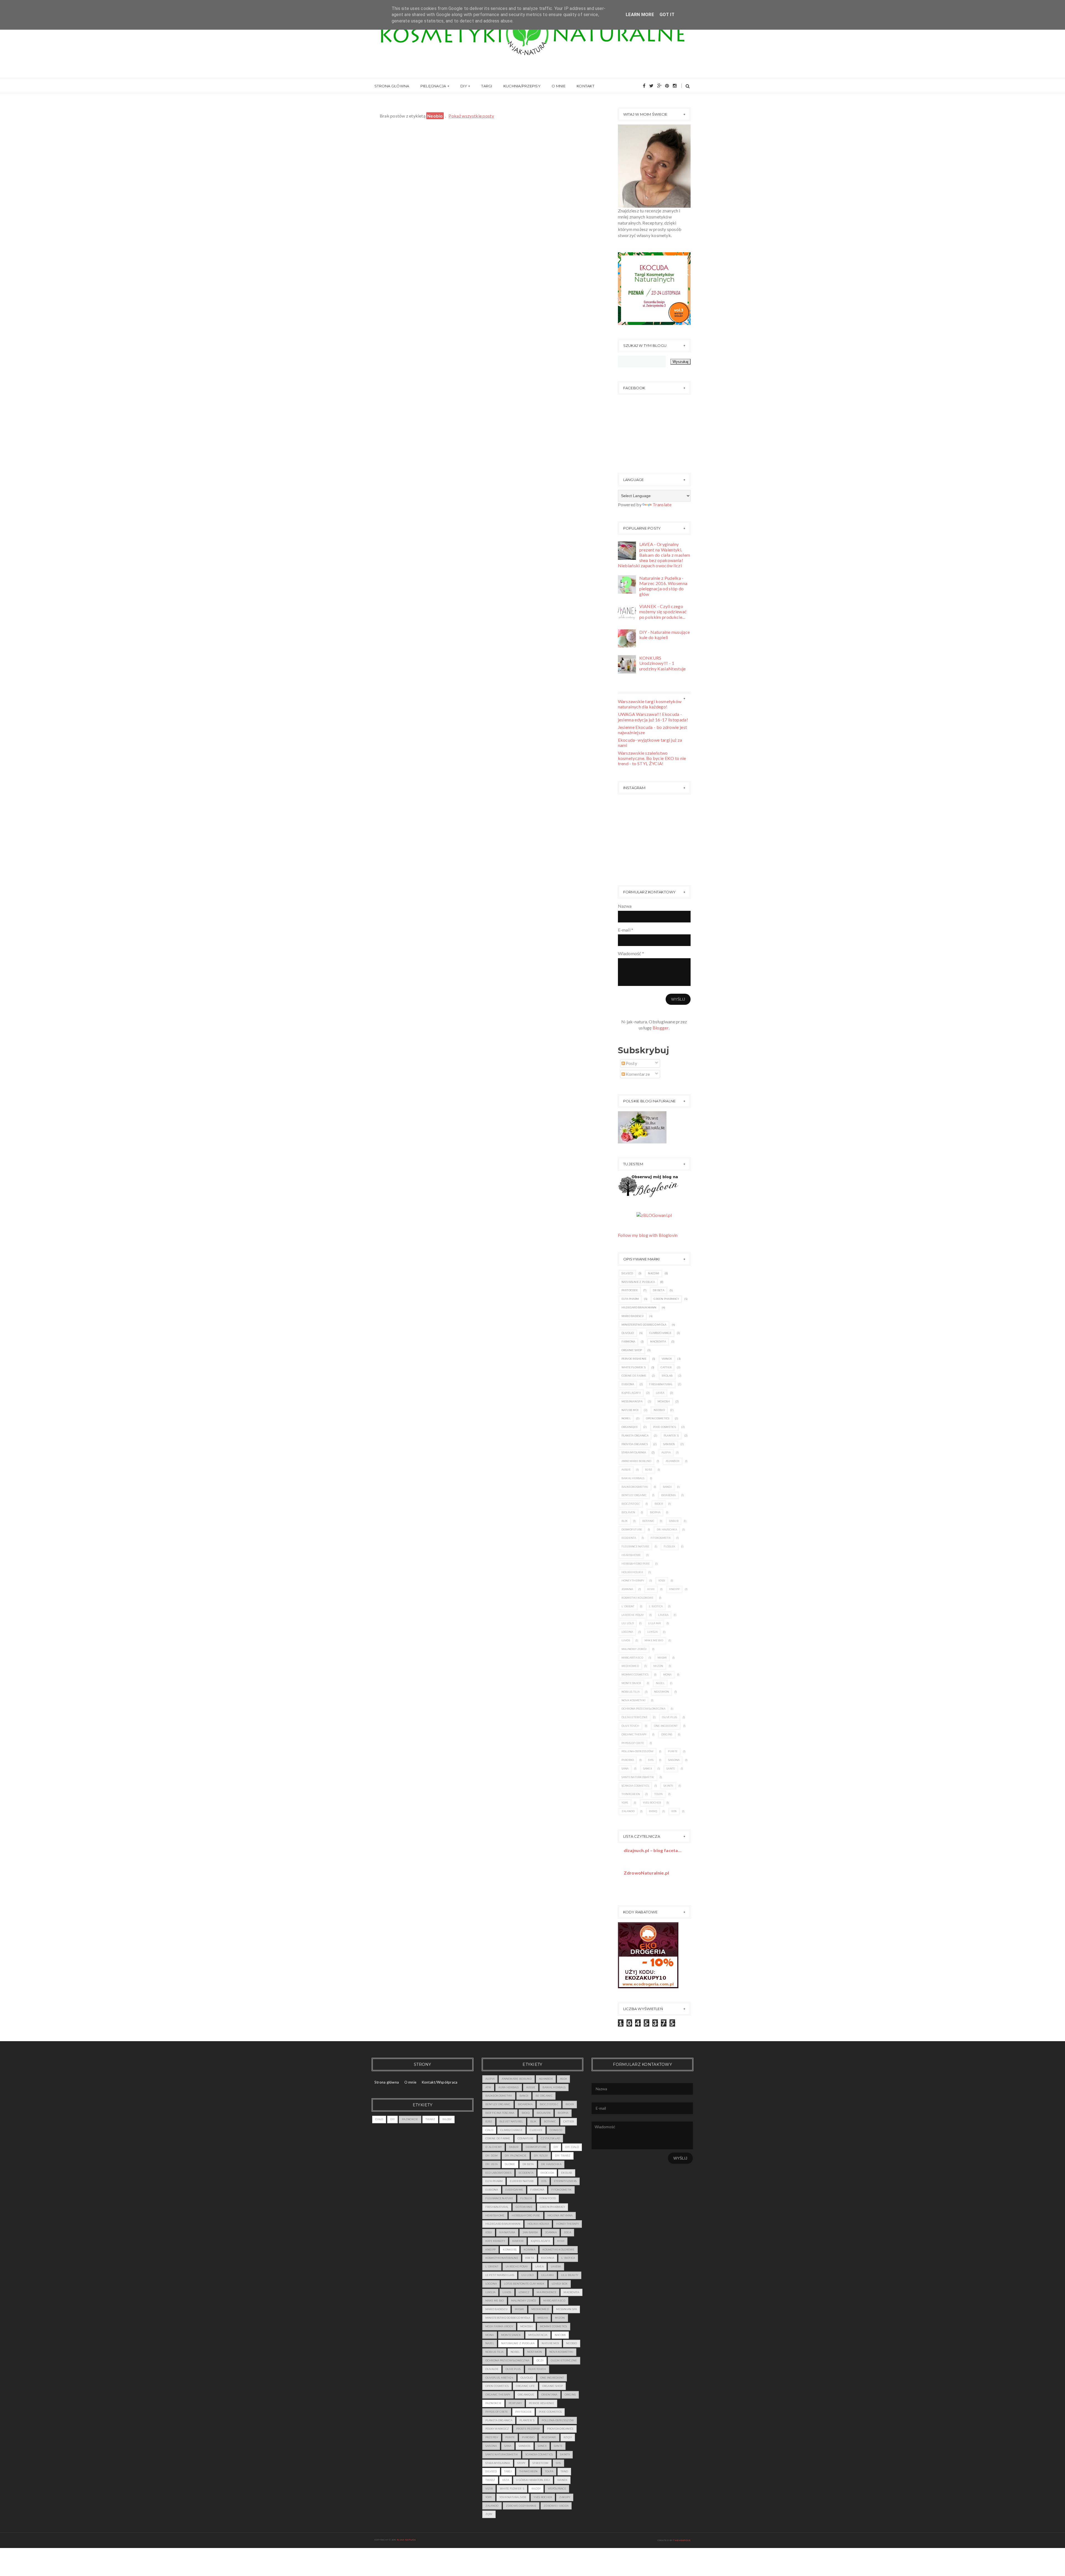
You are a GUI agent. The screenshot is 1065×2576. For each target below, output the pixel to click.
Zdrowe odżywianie (521, 2506)
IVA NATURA (507, 2232)
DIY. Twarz (563, 2156)
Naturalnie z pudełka (638, 1282)
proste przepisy (528, 2429)
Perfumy (515, 2403)
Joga (567, 2232)
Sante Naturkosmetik (638, 1777)
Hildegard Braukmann (639, 1307)
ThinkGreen (631, 1794)
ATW (488, 2087)
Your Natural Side (513, 2497)
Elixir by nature (522, 2181)
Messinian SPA (632, 1401)
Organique (630, 1427)
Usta (506, 2480)
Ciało (379, 2119)
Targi (487, 86)
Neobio (659, 1410)
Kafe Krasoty (495, 2241)
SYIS (651, 1760)
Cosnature (526, 2138)
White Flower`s (634, 1367)
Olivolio (628, 1333)
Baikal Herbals (633, 1478)
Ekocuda (547, 2173)
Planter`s (671, 1436)
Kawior (518, 2241)
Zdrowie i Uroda (556, 2506)
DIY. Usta (491, 2164)
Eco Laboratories (498, 2173)
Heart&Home (631, 1555)
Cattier (666, 1367)
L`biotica (656, 1606)
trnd (564, 2471)
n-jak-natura (406, 2540)
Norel (626, 1418)
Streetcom (540, 2463)
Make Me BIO (654, 1640)
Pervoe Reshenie (634, 1359)
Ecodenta (629, 1538)
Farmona (628, 1342)
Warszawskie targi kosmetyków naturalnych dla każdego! (650, 704)
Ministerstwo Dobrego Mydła (644, 1325)
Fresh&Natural (661, 1384)
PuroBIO (628, 1760)
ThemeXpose (682, 2540)
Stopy (521, 2463)
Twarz (430, 2119)
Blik (625, 1521)
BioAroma (669, 1495)
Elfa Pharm (630, 1299)
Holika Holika (632, 1572)
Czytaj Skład (550, 2138)
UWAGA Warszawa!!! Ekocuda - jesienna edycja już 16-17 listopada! (653, 717)
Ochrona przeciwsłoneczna (643, 1709)
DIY (464, 86)
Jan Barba (530, 2232)
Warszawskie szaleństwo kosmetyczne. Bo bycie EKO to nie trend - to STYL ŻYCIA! (652, 758)
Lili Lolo (628, 1623)
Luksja (652, 1632)
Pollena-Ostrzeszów (638, 1751)
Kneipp (674, 1589)
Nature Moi (630, 1410)
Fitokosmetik (661, 1538)
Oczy (540, 2360)
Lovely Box (560, 2284)
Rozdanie (549, 2437)
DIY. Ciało (572, 2147)
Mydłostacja (538, 2335)
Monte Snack (632, 1683)
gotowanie (524, 2207)
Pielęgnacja (433, 86)
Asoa (563, 2079)
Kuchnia (548, 2258)
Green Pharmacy (666, 1299)
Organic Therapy (634, 1734)
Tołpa (658, 1794)
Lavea (660, 1393)
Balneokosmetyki (635, 1487)
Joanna (627, 1589)
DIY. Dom (491, 2156)
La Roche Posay (633, 1615)
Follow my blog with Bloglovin (648, 1235)
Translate (662, 504)
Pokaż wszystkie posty (471, 116)
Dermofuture (632, 1529)
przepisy (492, 2437)
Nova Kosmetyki (634, 1700)
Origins (667, 1734)
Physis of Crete (633, 1743)
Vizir (489, 2489)
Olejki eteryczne (635, 1717)
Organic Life (525, 2386)
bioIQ (653, 1811)
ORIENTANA (549, 2395)
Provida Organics (635, 1444)
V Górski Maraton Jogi (533, 2480)
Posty (631, 1063)
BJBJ (649, 1470)
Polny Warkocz (497, 2429)
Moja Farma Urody (499, 2326)
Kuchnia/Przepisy (522, 86)
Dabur (674, 1521)
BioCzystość (631, 1504)
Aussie (626, 1470)
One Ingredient (666, 1726)
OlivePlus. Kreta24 (499, 2378)
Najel (660, 1683)
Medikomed (630, 1666)
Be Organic (544, 2096)
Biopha (655, 1512)
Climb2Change (660, 1333)
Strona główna (392, 86)
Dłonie (510, 2164)
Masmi (662, 1658)
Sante (671, 1768)
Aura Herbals (509, 2087)
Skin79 (668, 1786)
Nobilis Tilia (631, 1692)
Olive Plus (670, 1717)
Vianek (667, 1359)
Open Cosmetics (658, 1418)
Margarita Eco (632, 1658)
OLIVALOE (492, 2369)
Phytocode (630, 1290)
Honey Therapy (633, 1581)
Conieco (556, 2130)
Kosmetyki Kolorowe (638, 1598)
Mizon (658, 1666)
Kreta (530, 2258)
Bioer (659, 1504)
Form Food (548, 2198)
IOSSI (662, 1581)
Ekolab (667, 1376)
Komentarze (637, 1074)
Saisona (674, 1760)
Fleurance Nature (635, 1546)
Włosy (447, 2119)
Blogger (661, 1028)
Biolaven (628, 1512)
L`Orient (628, 1606)
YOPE (625, 1803)
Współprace (557, 2489)
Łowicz (524, 2292)
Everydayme (514, 2190)
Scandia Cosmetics (635, 1786)
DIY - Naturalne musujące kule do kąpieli (665, 635)
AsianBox (673, 1461)
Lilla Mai (655, 1623)
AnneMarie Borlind (637, 1461)
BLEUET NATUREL (511, 2121)
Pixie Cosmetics (665, 1427)
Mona (667, 1674)
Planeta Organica (635, 1436)
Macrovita (658, 1342)
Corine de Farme (634, 1376)
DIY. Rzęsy (541, 2156)
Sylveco (627, 1273)
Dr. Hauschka (667, 1529)
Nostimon (661, 1692)
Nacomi (654, 1273)
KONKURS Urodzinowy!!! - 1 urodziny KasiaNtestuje (663, 663)
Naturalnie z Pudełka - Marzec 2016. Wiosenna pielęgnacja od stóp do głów (663, 586)
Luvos (626, 1640)
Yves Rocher (652, 1803)
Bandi (667, 1487)
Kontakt (585, 86)
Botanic (648, 1521)
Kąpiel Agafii (631, 1393)
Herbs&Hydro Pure (636, 1564)
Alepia (666, 1452)
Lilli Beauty (570, 2275)
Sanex (648, 1768)
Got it (667, 15)
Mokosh (664, 1401)
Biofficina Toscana (500, 2113)
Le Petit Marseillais (500, 2275)
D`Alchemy (494, 2147)
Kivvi (651, 1589)
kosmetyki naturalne (502, 2258)
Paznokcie (410, 2119)
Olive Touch (631, 1726)
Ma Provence (547, 2292)
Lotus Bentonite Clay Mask (524, 2284)
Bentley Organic (634, 1495)
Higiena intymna (560, 2215)
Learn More (640, 15)
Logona (627, 1632)
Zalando (628, 1811)
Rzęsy (568, 2437)
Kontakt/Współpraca (440, 2082)
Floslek (670, 1546)
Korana (529, 2250)
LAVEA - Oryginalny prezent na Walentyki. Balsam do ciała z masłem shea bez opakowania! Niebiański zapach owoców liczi (654, 555)
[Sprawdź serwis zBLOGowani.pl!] (654, 1215)
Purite (673, 1751)
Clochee (536, 2130)
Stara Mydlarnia (634, 1452)
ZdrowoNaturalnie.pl (646, 1873)
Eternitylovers (565, 2181)
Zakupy (565, 2497)
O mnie (559, 86)
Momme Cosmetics (635, 1674)
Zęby (489, 2514)
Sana (625, 1768)
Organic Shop (632, 1350)
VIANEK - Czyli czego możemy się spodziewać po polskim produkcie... (663, 611)
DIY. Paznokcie (516, 2156)
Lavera (663, 1615)
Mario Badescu (633, 1316)
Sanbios (669, 1444)
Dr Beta (659, 1290)
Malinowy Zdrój (634, 1649)
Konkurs (510, 2250)
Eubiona (628, 1384)
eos (674, 1811)
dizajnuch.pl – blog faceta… (653, 1850)
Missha (543, 2318)
